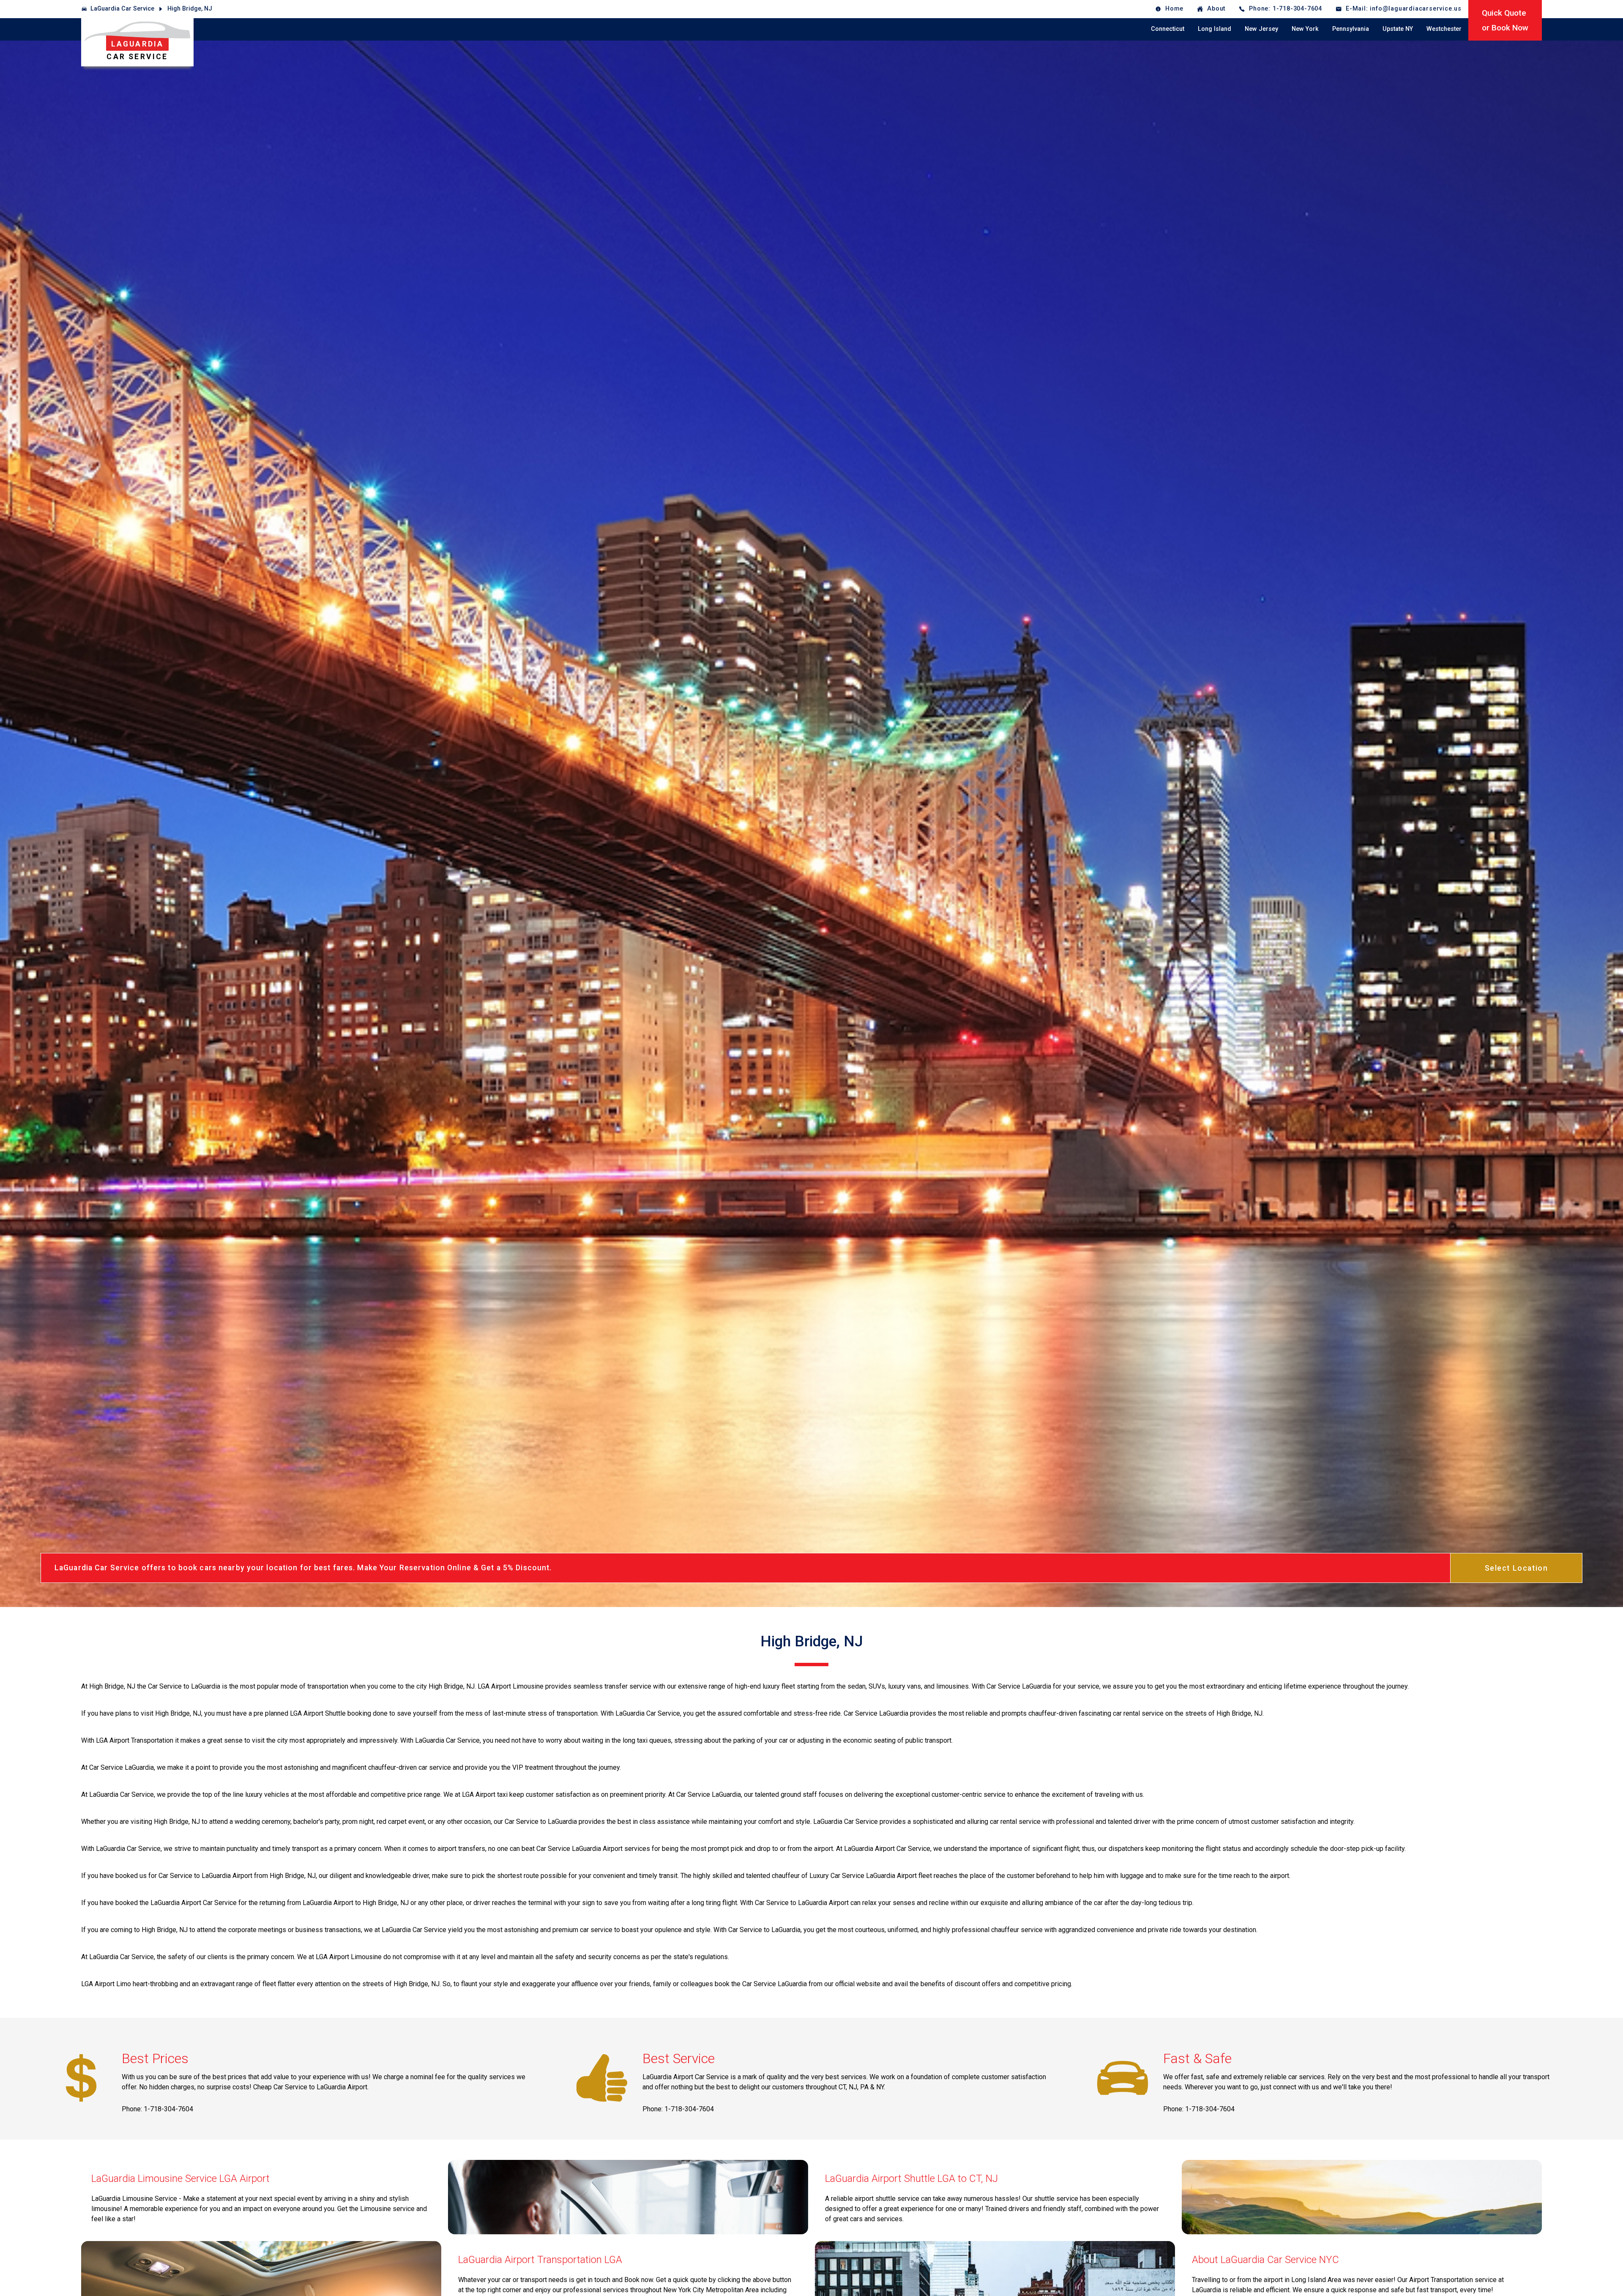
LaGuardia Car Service (122, 9)
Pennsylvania (1351, 29)
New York (1305, 29)
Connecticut (1168, 29)
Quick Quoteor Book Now (1505, 20)
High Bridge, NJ (190, 9)
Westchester (1444, 29)
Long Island (1215, 29)
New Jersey (1261, 29)
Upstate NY (1398, 29)
